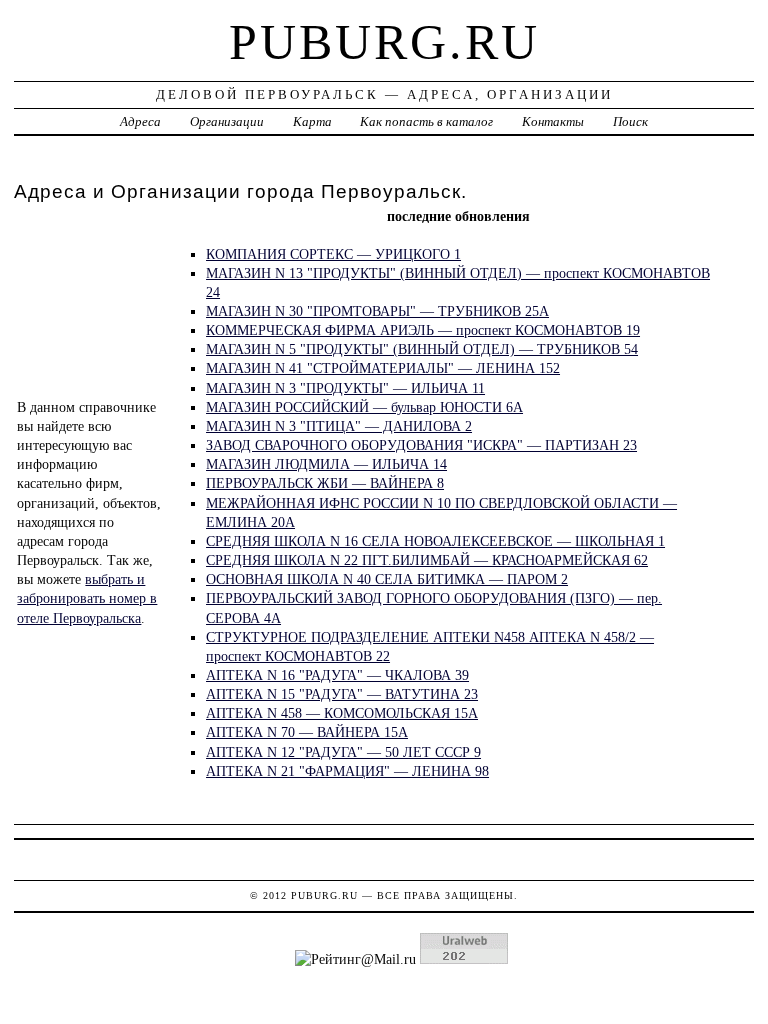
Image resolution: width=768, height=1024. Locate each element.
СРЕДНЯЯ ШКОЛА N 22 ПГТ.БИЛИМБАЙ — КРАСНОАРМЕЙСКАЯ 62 (427, 560)
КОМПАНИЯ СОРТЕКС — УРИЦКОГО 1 (333, 254)
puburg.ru (384, 42)
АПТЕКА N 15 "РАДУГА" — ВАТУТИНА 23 (342, 694)
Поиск (630, 121)
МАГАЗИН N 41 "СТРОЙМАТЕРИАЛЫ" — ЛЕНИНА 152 (383, 368)
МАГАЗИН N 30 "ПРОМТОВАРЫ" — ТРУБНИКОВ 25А (377, 311)
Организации (227, 121)
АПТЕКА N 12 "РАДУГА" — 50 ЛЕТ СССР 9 (343, 752)
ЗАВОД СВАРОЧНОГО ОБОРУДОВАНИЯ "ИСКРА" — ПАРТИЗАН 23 (421, 445)
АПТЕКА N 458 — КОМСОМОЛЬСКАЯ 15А (342, 713)
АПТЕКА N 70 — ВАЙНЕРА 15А (307, 732)
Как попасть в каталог (426, 121)
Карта (312, 121)
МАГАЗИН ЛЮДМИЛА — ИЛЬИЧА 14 (326, 464)
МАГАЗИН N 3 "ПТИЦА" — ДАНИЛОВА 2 (339, 426)
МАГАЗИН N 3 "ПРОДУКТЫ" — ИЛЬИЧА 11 (345, 388)
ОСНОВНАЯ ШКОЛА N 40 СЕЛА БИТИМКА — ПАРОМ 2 (387, 579)
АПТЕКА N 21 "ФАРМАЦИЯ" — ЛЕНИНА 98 (347, 771)
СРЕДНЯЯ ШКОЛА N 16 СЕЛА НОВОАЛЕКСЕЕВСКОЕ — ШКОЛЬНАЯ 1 (435, 541)
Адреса (140, 121)
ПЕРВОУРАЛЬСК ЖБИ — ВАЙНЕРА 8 (325, 483)
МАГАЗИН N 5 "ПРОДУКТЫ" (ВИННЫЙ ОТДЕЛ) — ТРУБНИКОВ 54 (422, 349)
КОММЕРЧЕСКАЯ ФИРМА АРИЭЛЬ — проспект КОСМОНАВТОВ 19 (423, 330)
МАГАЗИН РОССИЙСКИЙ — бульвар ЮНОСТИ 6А (364, 407)
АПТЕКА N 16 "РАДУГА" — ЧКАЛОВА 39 (337, 675)
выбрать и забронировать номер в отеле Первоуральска (87, 598)
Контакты (553, 121)
